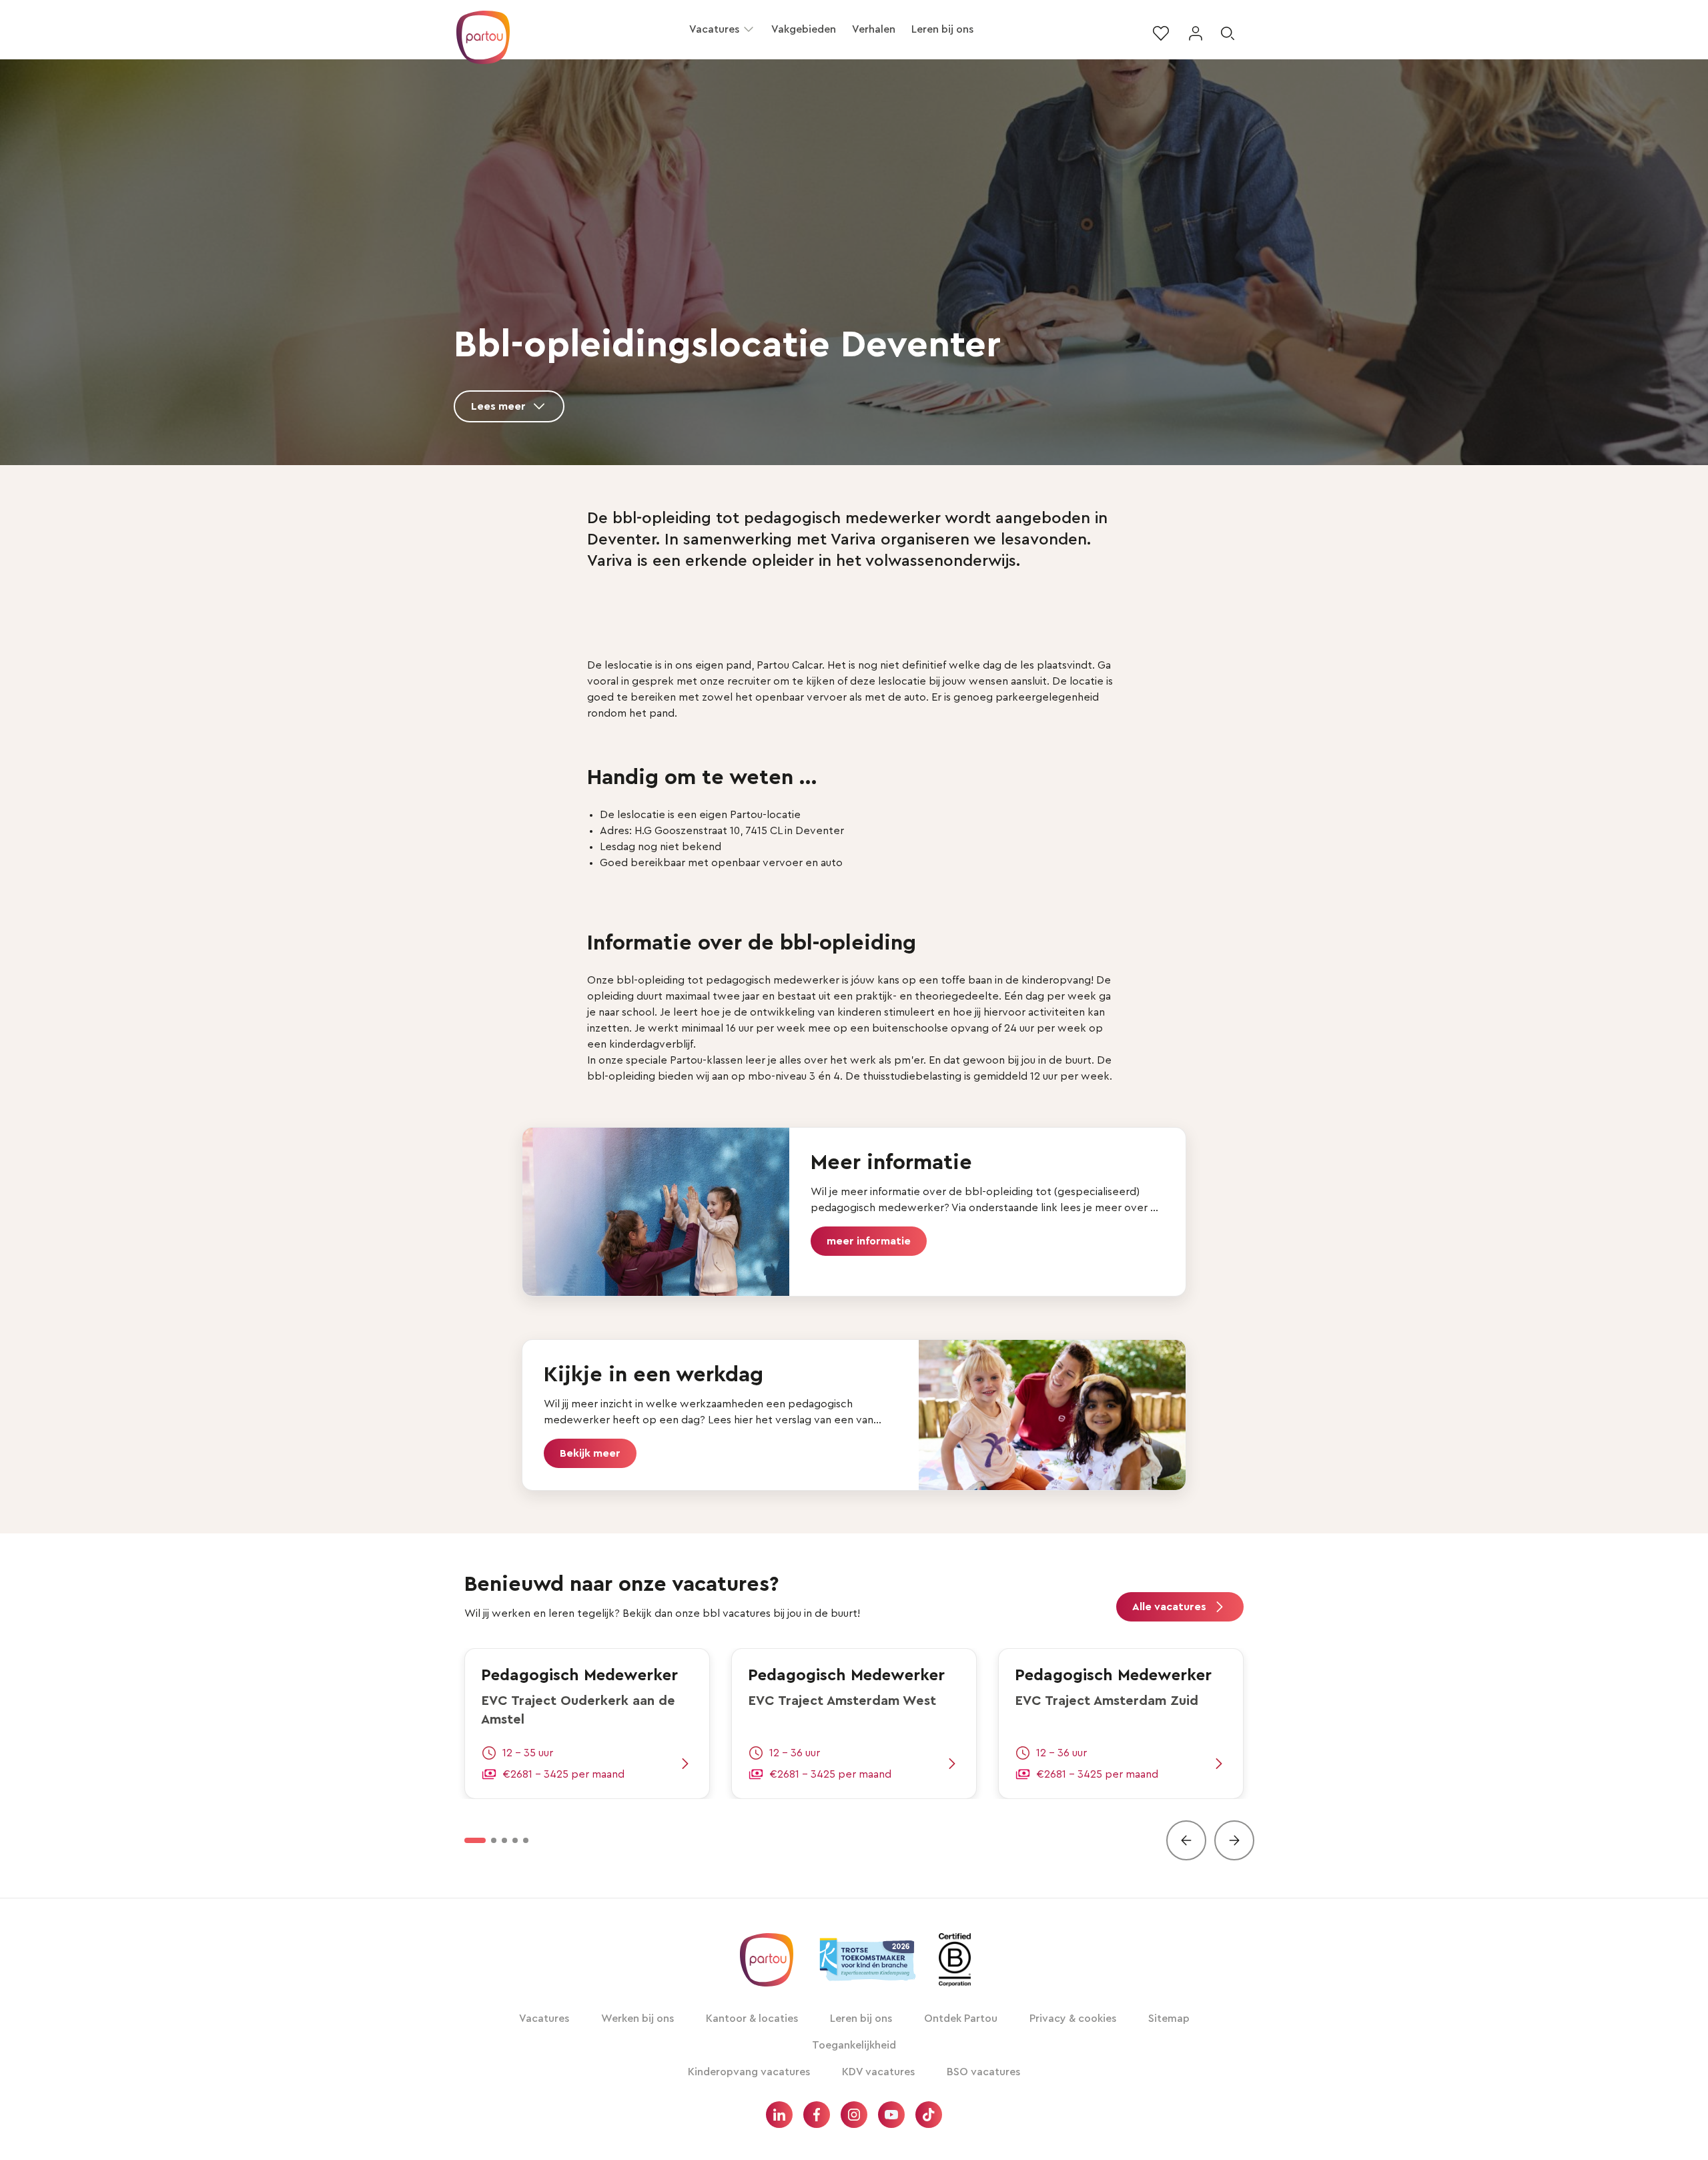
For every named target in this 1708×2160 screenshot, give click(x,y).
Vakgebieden (804, 29)
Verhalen (874, 29)
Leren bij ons (942, 29)
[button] (749, 29)
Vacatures (714, 29)
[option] (475, 1840)
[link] (587, 1724)
